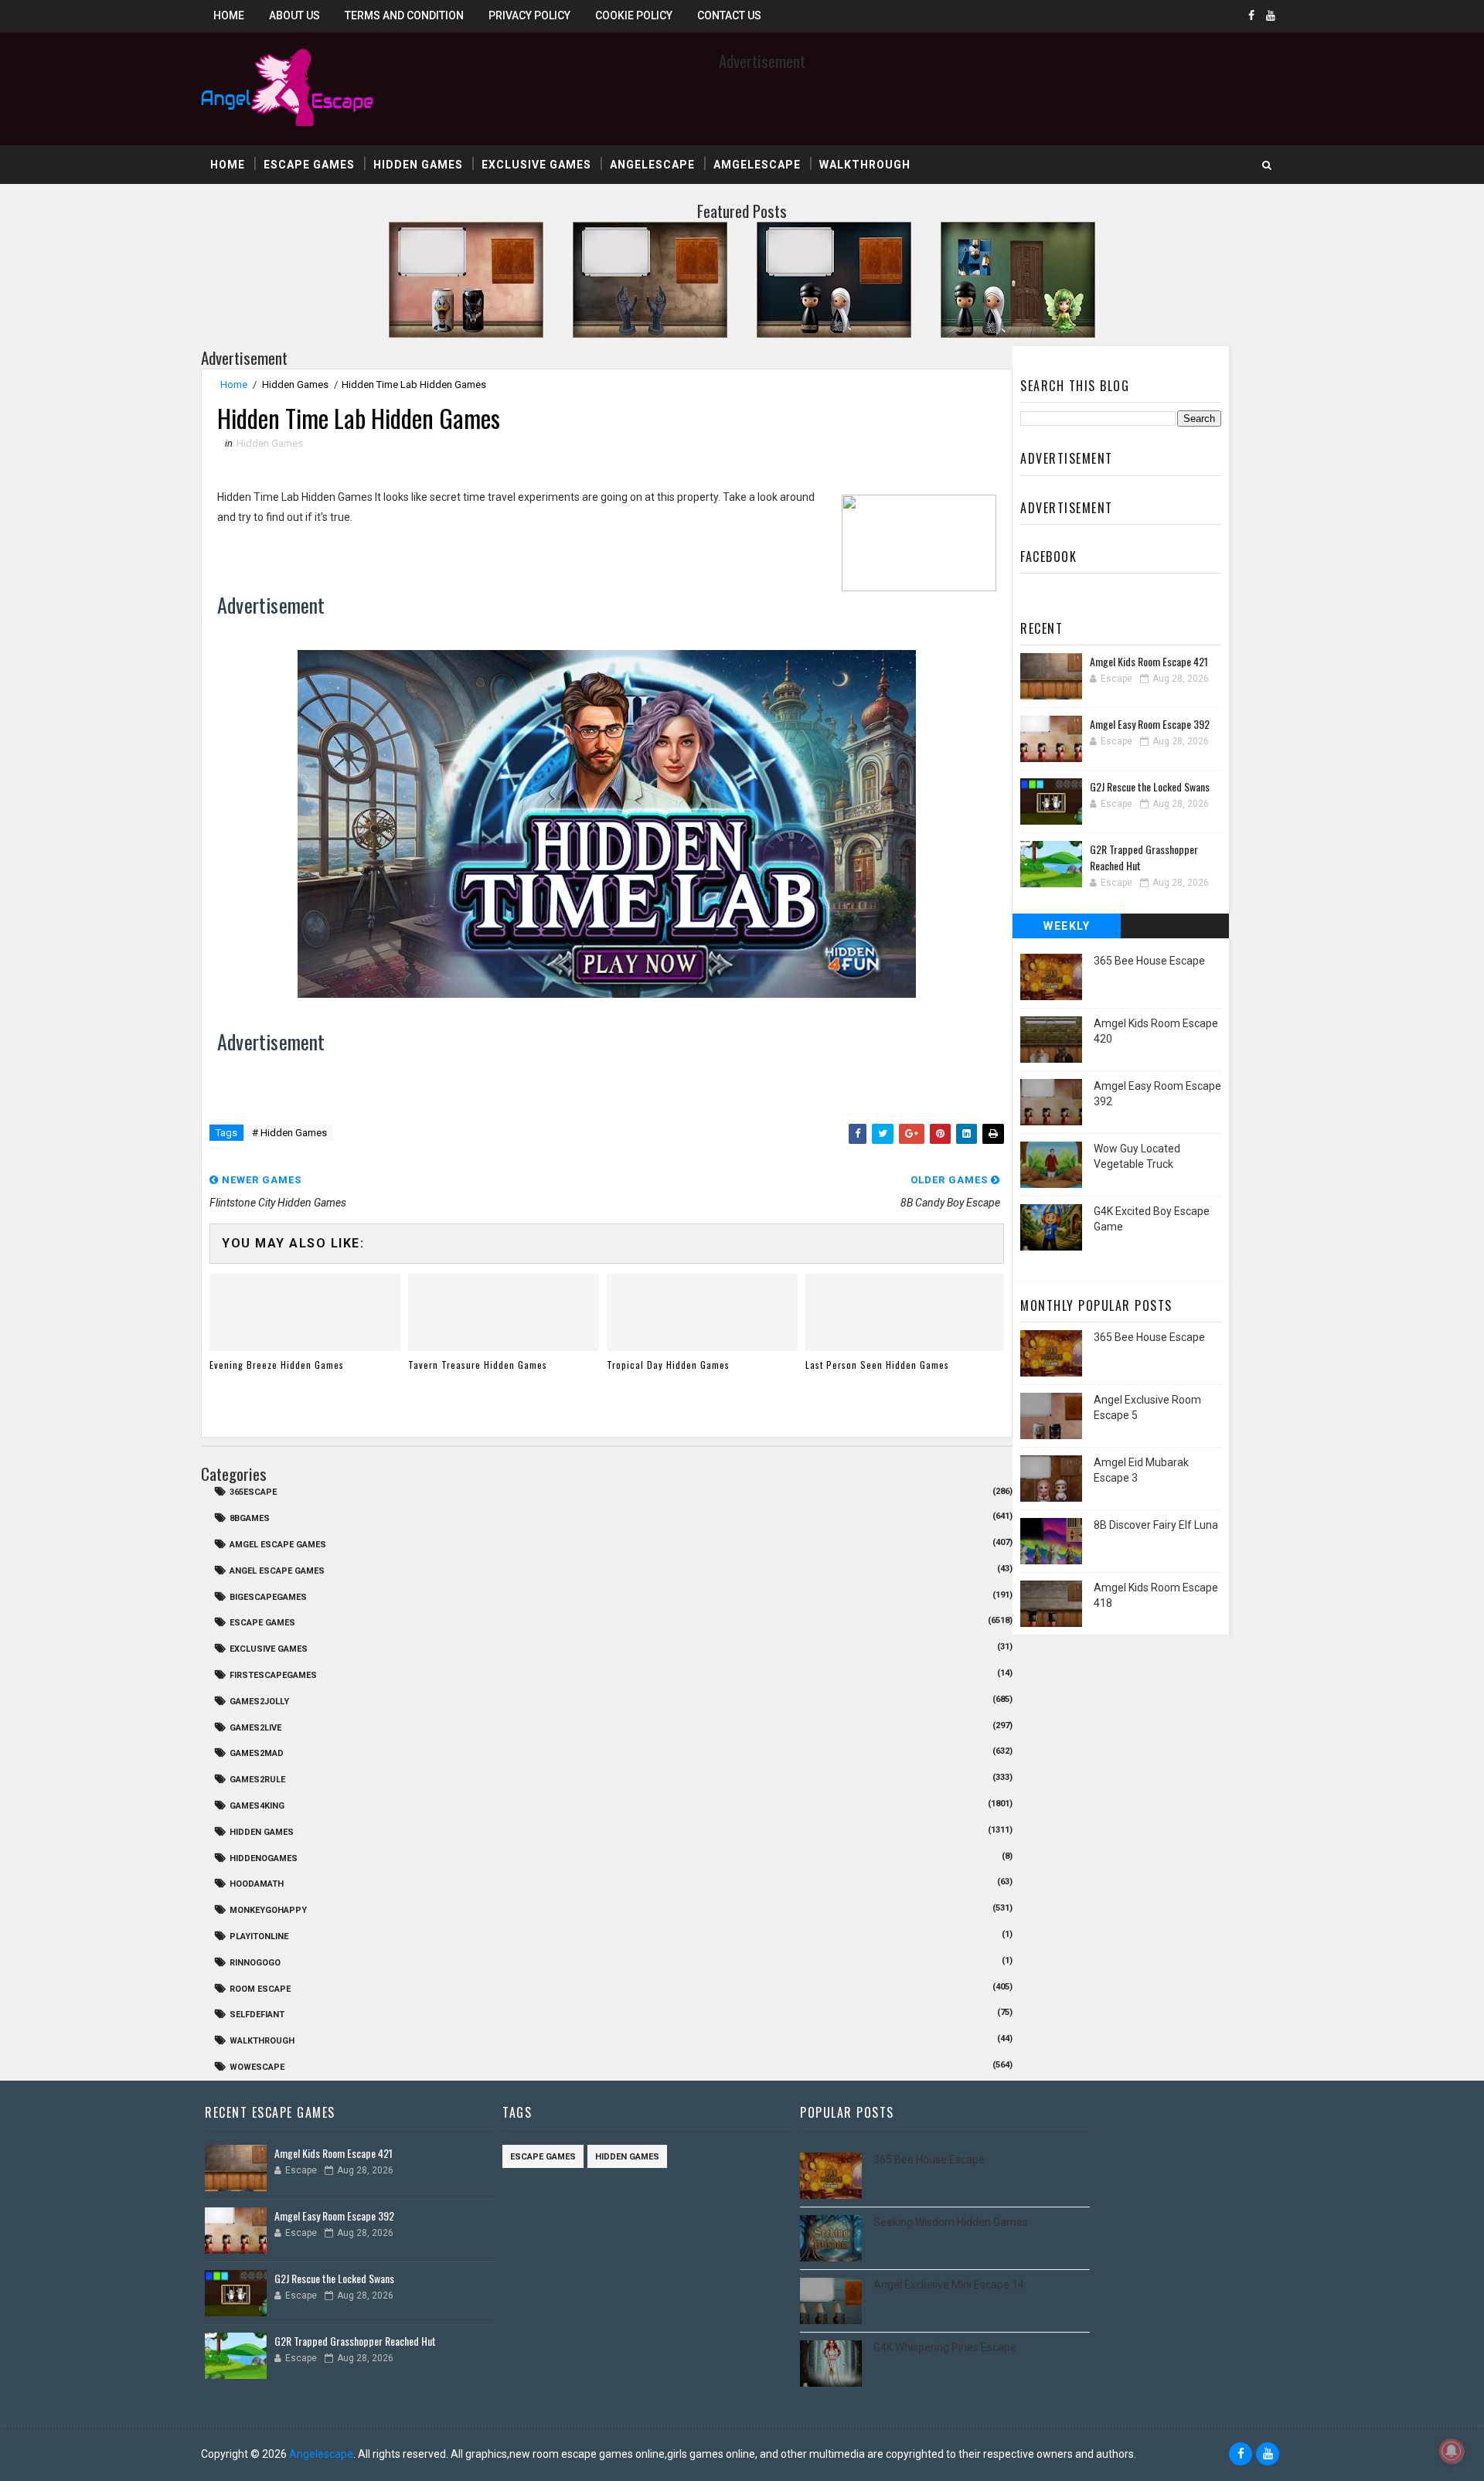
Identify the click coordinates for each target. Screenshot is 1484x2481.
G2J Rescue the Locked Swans (1150, 786)
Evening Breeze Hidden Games (277, 1365)
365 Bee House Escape (1149, 961)
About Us (294, 15)
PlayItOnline (259, 1936)
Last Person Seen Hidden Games (877, 1365)
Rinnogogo (255, 1963)
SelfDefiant (257, 2015)
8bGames (250, 1518)
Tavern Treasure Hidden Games (478, 1365)
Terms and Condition (404, 15)
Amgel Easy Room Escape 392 (1150, 724)
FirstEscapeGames (273, 1675)
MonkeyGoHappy (268, 1910)
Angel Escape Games (277, 1571)
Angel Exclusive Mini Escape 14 (949, 2285)
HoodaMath (257, 1884)
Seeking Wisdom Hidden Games (951, 2222)
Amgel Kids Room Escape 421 (1149, 661)
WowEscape (257, 2067)
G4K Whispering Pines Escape (945, 2347)
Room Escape (260, 1989)
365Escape (253, 1492)
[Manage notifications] (1452, 2451)
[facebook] (1251, 15)
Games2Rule (257, 1780)
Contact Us (729, 15)
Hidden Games (418, 165)
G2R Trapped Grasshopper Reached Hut (355, 2341)
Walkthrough (865, 165)
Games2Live (255, 1728)
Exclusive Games (536, 165)
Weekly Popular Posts (1067, 929)
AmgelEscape (757, 165)
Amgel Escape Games (278, 1545)
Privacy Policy (529, 15)
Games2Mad (257, 1753)
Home (229, 15)
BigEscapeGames (268, 1597)
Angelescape (652, 165)
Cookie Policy (634, 15)
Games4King (257, 1806)
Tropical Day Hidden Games (668, 1365)
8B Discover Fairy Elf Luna (1156, 1525)
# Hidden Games (289, 1133)
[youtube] (1271, 15)
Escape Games (309, 165)
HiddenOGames (264, 1858)
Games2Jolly (259, 1702)
